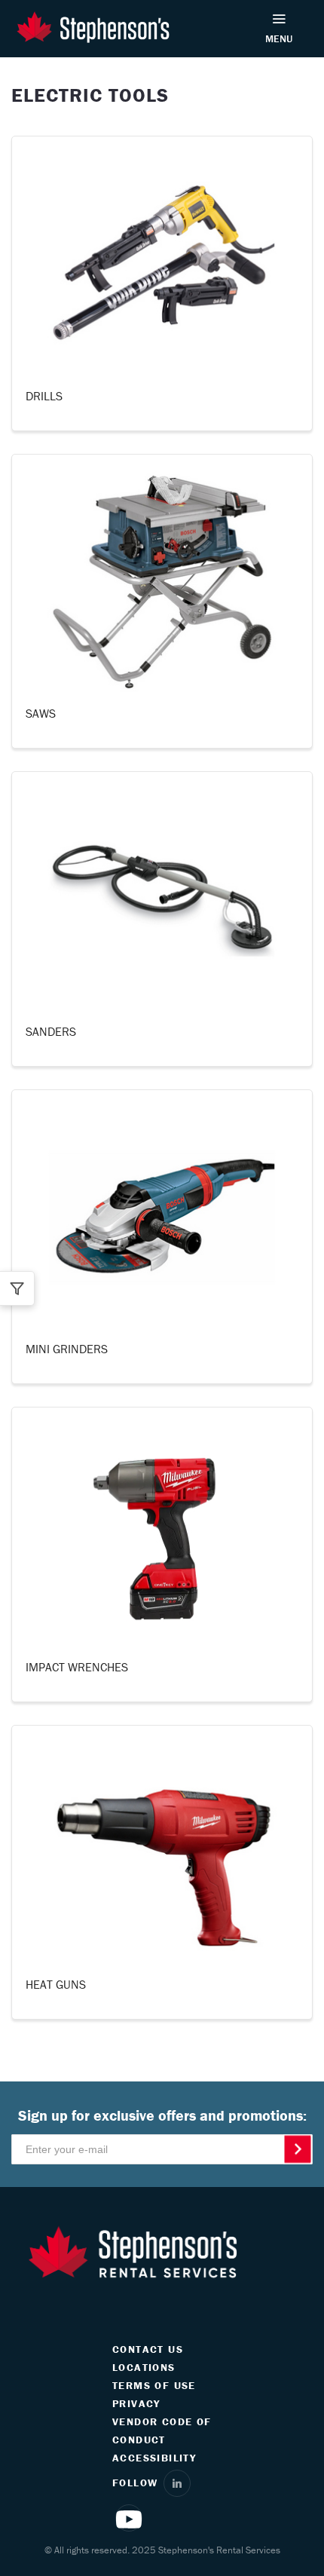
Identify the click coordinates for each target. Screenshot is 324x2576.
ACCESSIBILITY (154, 2458)
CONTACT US (148, 2349)
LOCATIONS (144, 2367)
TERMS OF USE (154, 2385)
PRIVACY (136, 2403)
